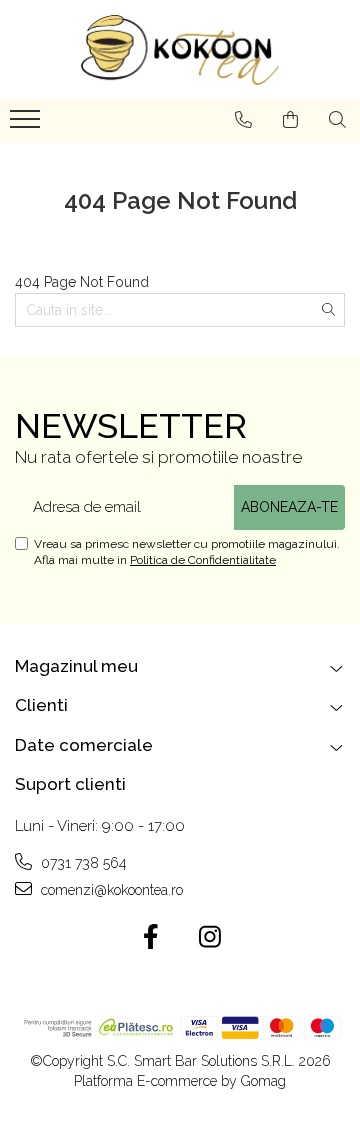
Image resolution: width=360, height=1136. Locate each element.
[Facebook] (150, 938)
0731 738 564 (82, 863)
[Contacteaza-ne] (243, 120)
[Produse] (27, 125)
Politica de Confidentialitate (203, 560)
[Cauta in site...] (337, 120)
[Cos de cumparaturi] (290, 120)
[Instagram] (209, 938)
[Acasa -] (180, 50)
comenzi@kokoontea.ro (110, 890)
